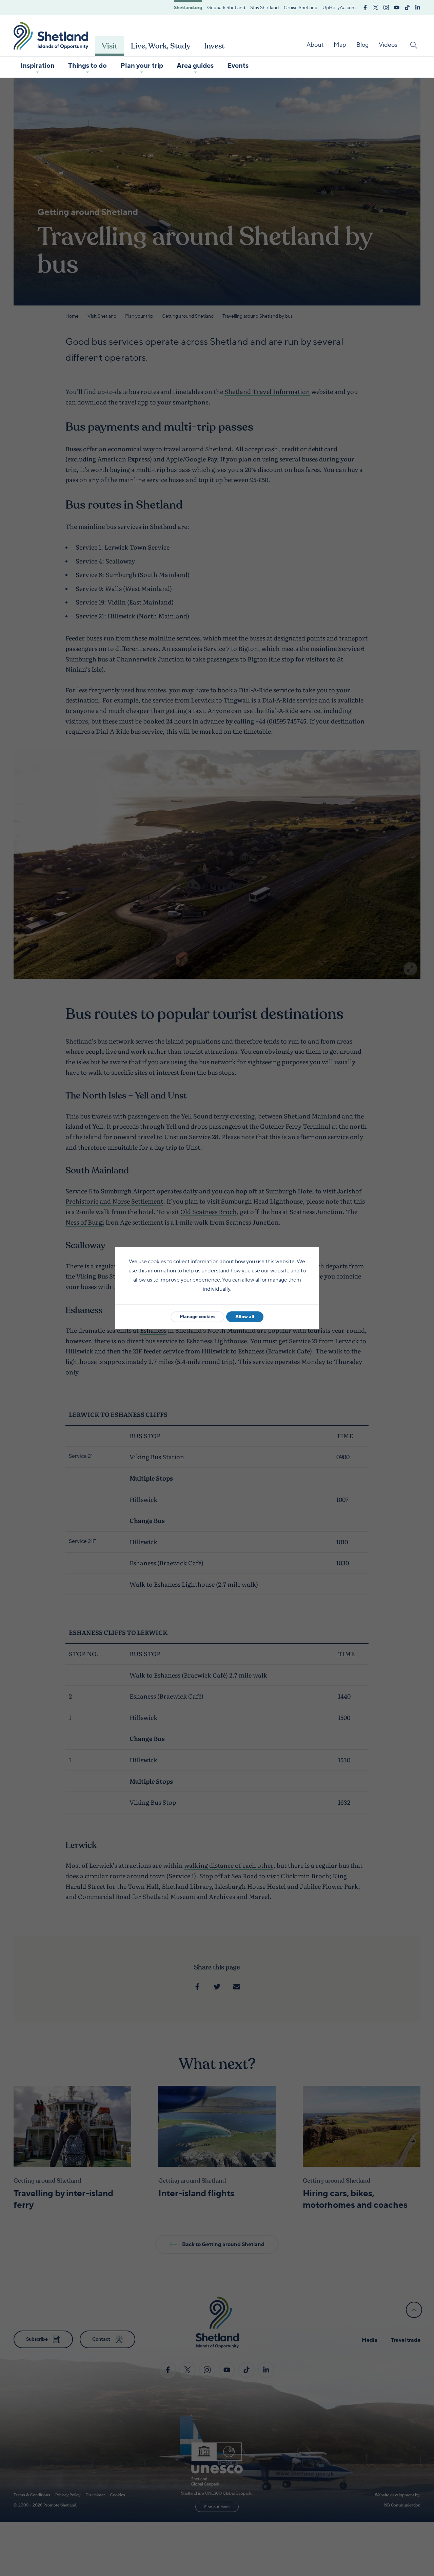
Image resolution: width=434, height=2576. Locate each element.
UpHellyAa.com (339, 8)
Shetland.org (188, 8)
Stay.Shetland (264, 8)
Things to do (87, 66)
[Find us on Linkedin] (418, 7)
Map (340, 45)
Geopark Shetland (226, 8)
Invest (214, 46)
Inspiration (37, 66)
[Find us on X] (376, 7)
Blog (362, 45)
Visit (110, 46)
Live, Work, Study (161, 46)
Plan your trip (142, 66)
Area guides (195, 66)
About (315, 45)
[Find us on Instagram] (386, 7)
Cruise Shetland (301, 8)
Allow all (245, 1317)
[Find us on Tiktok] (407, 7)
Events (238, 66)
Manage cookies (198, 1317)
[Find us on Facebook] (365, 7)
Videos (388, 45)
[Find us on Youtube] (397, 7)
